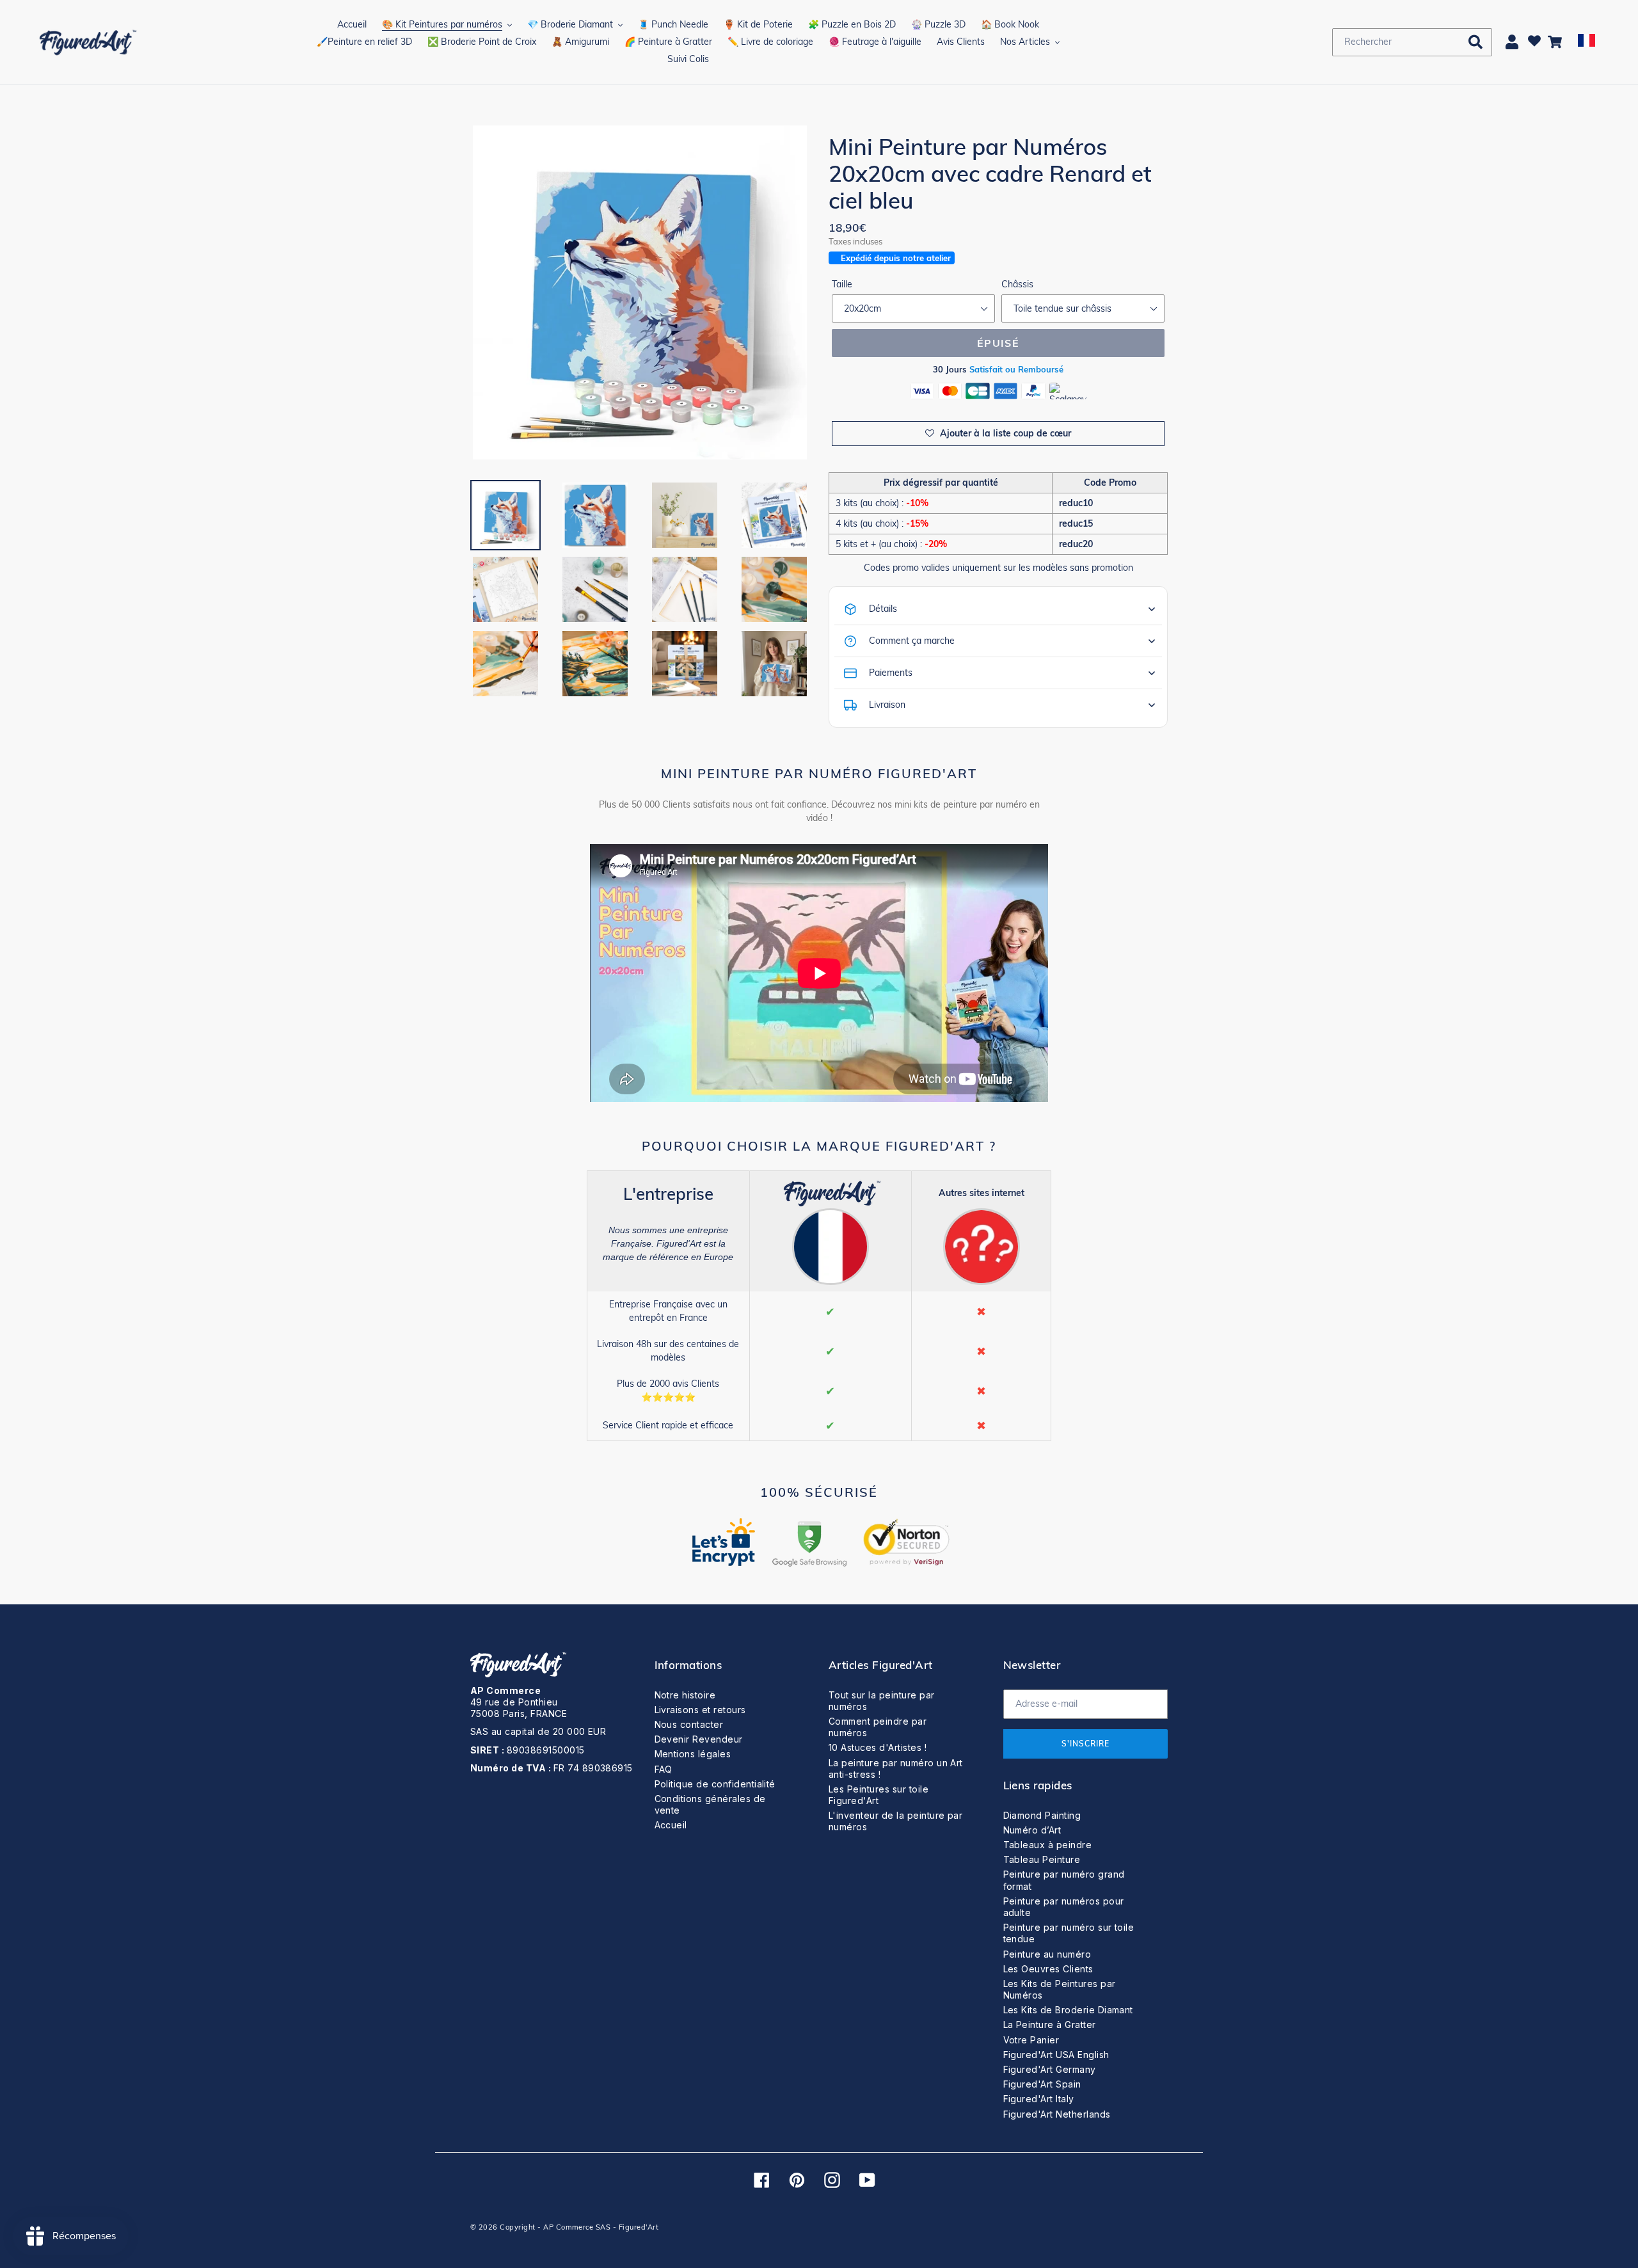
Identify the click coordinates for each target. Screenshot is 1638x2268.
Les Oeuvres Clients (1048, 1969)
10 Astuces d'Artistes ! (878, 1747)
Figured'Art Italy (1039, 2099)
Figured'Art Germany (1050, 2069)
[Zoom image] (640, 294)
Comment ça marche (912, 641)
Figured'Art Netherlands (1057, 2114)
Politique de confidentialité (715, 1784)
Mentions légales (693, 1754)
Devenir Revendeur (699, 1739)
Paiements (891, 673)
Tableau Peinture (1042, 1859)
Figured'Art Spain (1042, 2084)
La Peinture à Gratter (1050, 2024)
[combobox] (1412, 42)
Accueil (671, 1825)
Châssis (1017, 284)
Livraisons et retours (700, 1710)
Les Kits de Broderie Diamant (1068, 2010)
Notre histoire (685, 1695)
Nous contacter (689, 1724)
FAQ (664, 1769)
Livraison (887, 705)
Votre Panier (1031, 2040)
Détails (883, 609)
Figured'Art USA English (1056, 2055)
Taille (842, 284)
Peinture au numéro (1047, 1954)
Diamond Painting (1042, 1815)
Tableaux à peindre (1048, 1845)
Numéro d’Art (1032, 1830)
